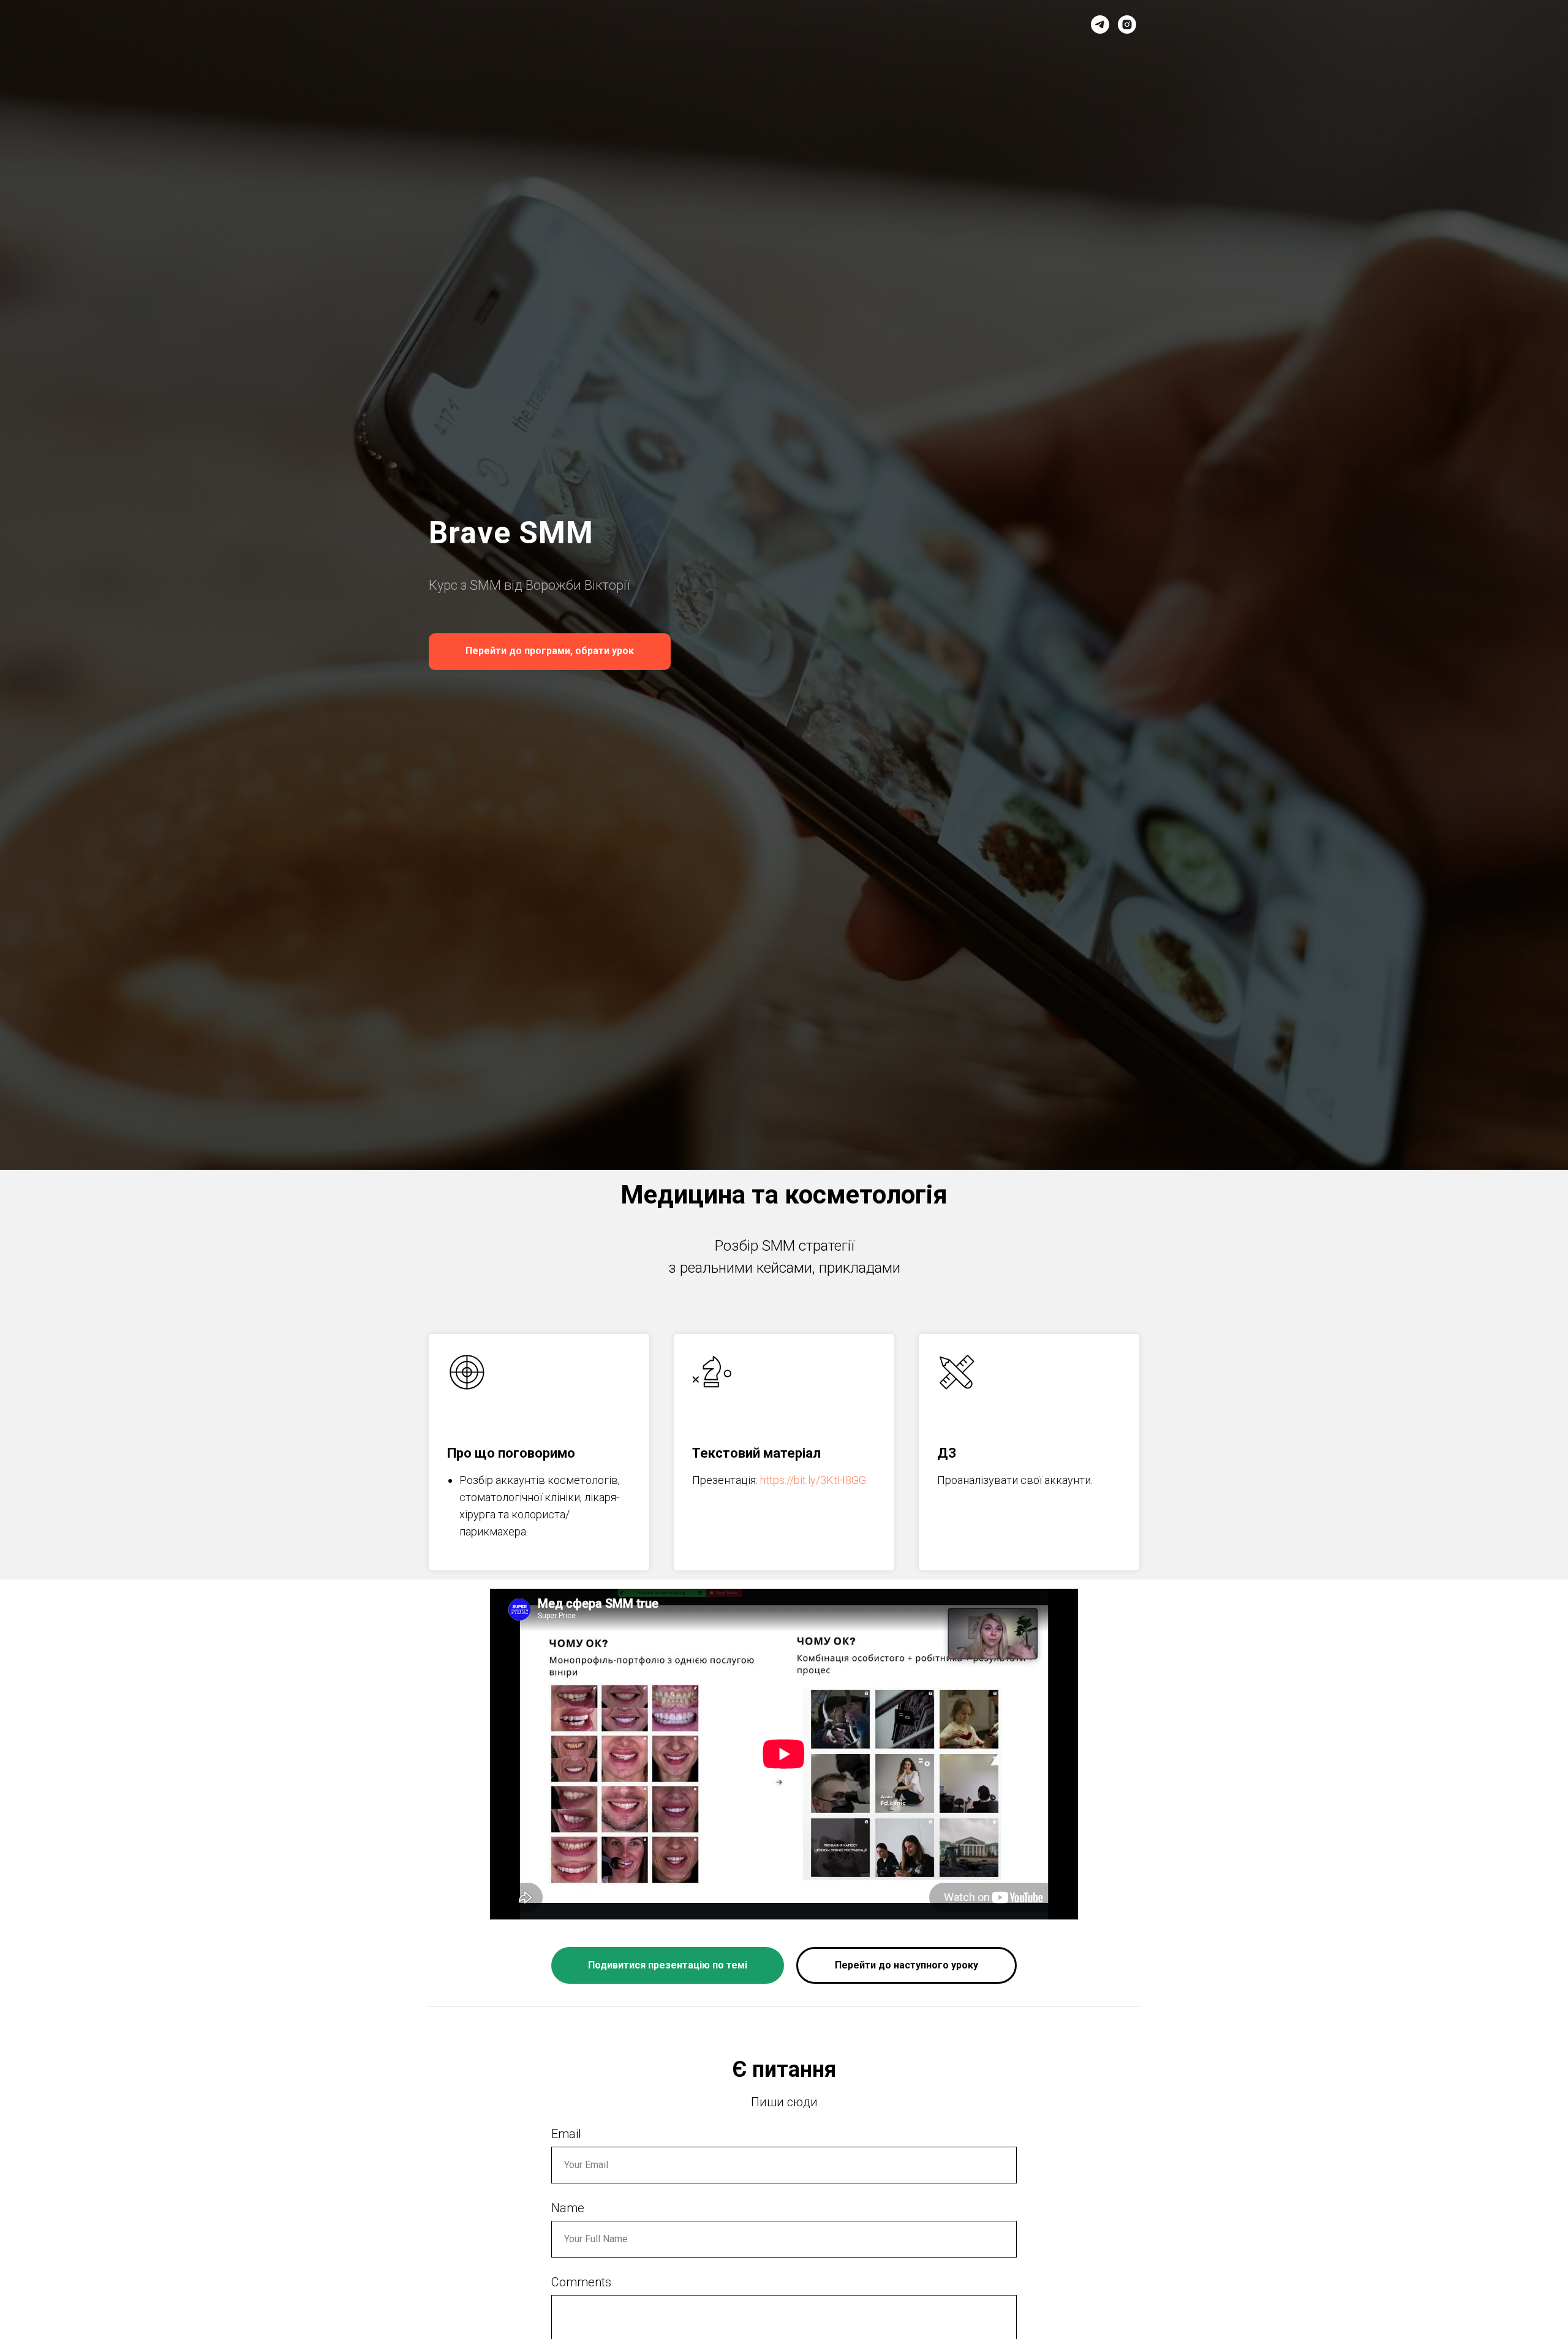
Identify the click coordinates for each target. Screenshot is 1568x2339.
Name (568, 2208)
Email (566, 2134)
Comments (581, 2282)
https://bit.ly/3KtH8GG (813, 1480)
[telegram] (1100, 24)
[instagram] (1127, 24)
